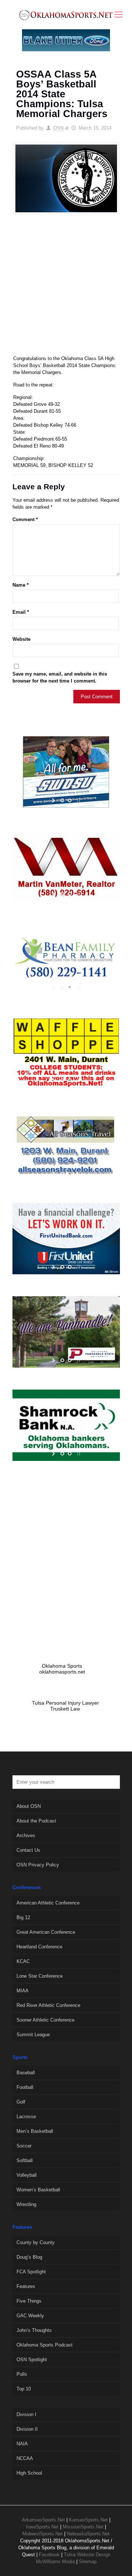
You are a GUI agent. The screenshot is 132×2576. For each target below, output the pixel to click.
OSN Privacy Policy (38, 1865)
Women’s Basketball (38, 2190)
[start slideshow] (54, 800)
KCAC (23, 1961)
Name (21, 585)
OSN (58, 128)
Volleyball (27, 2175)
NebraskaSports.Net (88, 2534)
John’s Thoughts (34, 2330)
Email (21, 612)
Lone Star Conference (40, 1976)
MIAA (23, 1991)
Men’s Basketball (35, 2131)
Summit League (33, 2035)
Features (26, 2286)
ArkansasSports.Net (43, 2520)
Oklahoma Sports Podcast (45, 2345)
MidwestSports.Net (43, 2534)
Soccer (24, 2146)
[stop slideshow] (78, 800)
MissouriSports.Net (83, 2527)
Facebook (49, 2555)
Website (21, 639)
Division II (27, 2429)
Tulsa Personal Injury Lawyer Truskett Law (65, 1706)
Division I (26, 2414)
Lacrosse (26, 2117)
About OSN (29, 1806)
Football (25, 2087)
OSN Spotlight (32, 2360)
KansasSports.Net (88, 2520)
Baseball (26, 2073)
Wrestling (26, 2204)
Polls (22, 2374)
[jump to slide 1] (62, 800)
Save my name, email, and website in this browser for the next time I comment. (60, 677)
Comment (25, 519)
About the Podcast (36, 1821)
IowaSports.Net (42, 2527)
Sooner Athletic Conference (45, 2020)
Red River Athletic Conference (48, 2005)
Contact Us (28, 1850)
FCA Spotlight (31, 2272)
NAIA (22, 2444)
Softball (25, 2160)
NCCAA (25, 2458)
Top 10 (24, 2389)
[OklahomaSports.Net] (66, 15)
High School (29, 2473)
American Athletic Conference (48, 1903)
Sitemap (88, 2562)
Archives (26, 1835)
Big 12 (23, 1917)
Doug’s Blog (29, 2257)
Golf (21, 2102)
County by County (36, 2242)
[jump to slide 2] (70, 800)
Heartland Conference (39, 1947)
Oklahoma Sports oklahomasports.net (62, 1669)
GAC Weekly (30, 2316)
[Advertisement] (66, 288)
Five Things (29, 2301)
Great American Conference (46, 1932)
